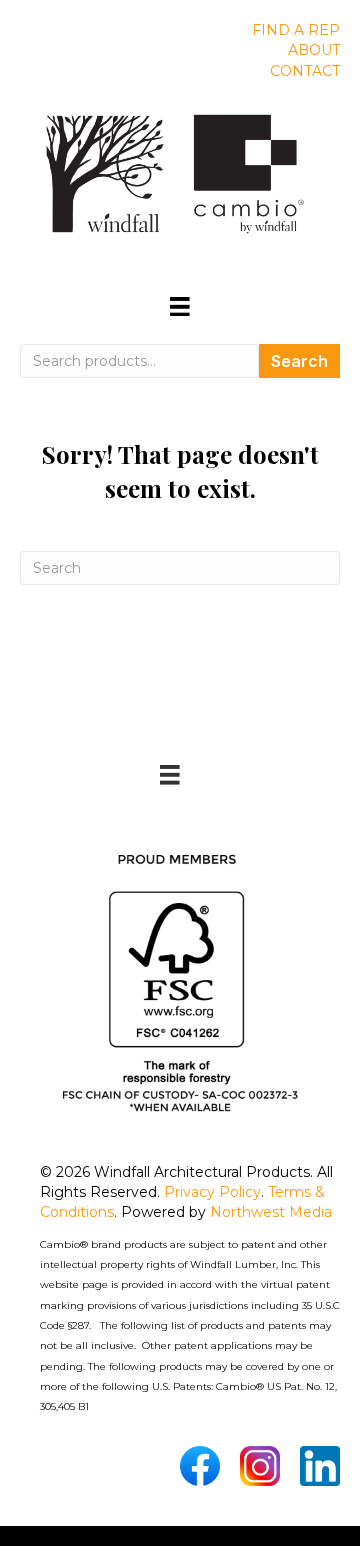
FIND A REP (296, 30)
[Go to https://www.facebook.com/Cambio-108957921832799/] (200, 1466)
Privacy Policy (212, 1192)
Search (299, 361)
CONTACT (305, 71)
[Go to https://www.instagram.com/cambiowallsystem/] (260, 1466)
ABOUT (314, 50)
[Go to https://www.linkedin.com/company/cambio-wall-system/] (320, 1466)
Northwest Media (271, 1212)
